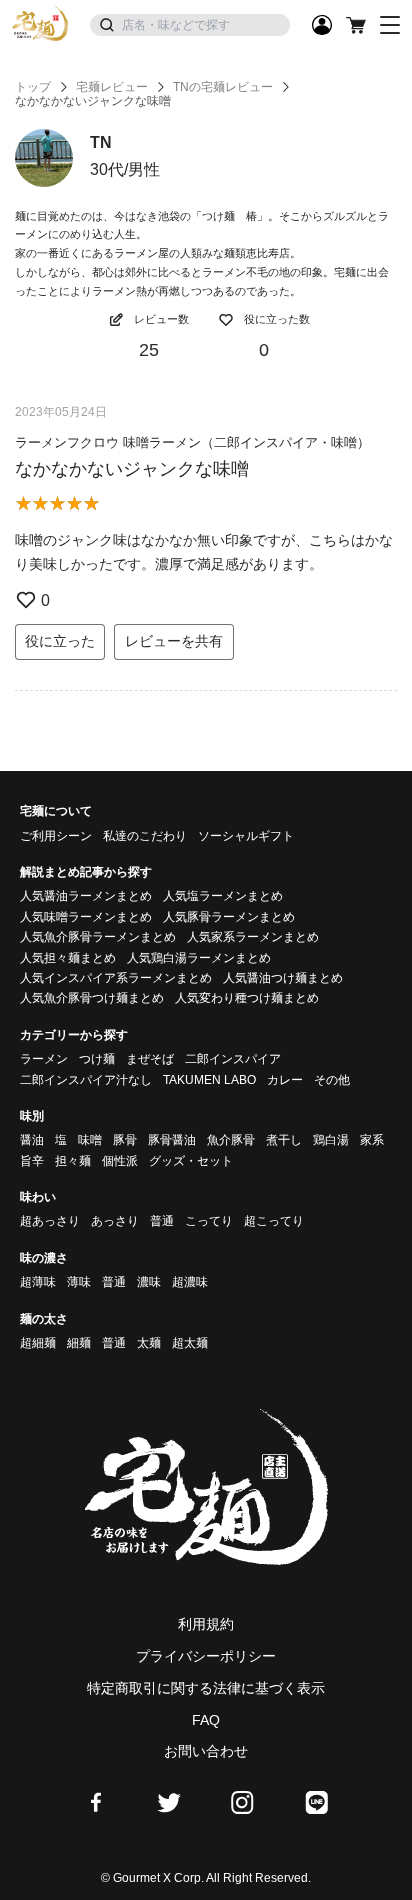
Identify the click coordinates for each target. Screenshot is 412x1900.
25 (149, 350)
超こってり (274, 1221)
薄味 (79, 1282)
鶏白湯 (331, 1140)
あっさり (115, 1221)
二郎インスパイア (233, 1059)
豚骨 (125, 1140)
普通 (162, 1221)
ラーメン (44, 1059)
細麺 (79, 1343)
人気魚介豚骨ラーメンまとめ (98, 937)
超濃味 (190, 1282)
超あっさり (50, 1221)
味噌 (90, 1140)
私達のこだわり (145, 836)
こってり (209, 1221)
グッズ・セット (191, 1161)
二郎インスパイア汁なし (86, 1080)
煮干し (284, 1140)
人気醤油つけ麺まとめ (283, 978)
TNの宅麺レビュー (223, 87)
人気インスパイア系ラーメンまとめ (116, 978)
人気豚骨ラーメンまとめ (229, 917)
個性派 (120, 1161)
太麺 (149, 1343)
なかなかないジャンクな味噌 (132, 469)
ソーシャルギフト (246, 836)
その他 (332, 1080)
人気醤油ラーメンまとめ (86, 896)
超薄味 (38, 1282)
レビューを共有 (174, 641)
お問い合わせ (206, 1751)
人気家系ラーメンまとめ (253, 937)
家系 (372, 1140)
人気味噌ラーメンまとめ (86, 917)
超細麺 (38, 1343)
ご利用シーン (56, 836)
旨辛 (32, 1161)
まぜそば (150, 1059)
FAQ (206, 1720)
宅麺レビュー (112, 87)
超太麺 (190, 1343)
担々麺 (73, 1161)
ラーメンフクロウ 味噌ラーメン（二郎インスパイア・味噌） (192, 442)
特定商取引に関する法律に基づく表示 (206, 1688)
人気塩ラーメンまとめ (223, 896)
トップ (33, 87)
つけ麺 (97, 1059)
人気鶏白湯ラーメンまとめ (199, 958)
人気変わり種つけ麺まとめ (247, 998)
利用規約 (206, 1624)
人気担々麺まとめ (68, 958)
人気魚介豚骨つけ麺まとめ (92, 998)
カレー (285, 1080)
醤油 (32, 1140)
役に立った (60, 641)
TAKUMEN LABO (209, 1080)
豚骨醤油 (172, 1140)
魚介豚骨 (231, 1140)
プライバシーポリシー (206, 1656)
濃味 (149, 1282)
